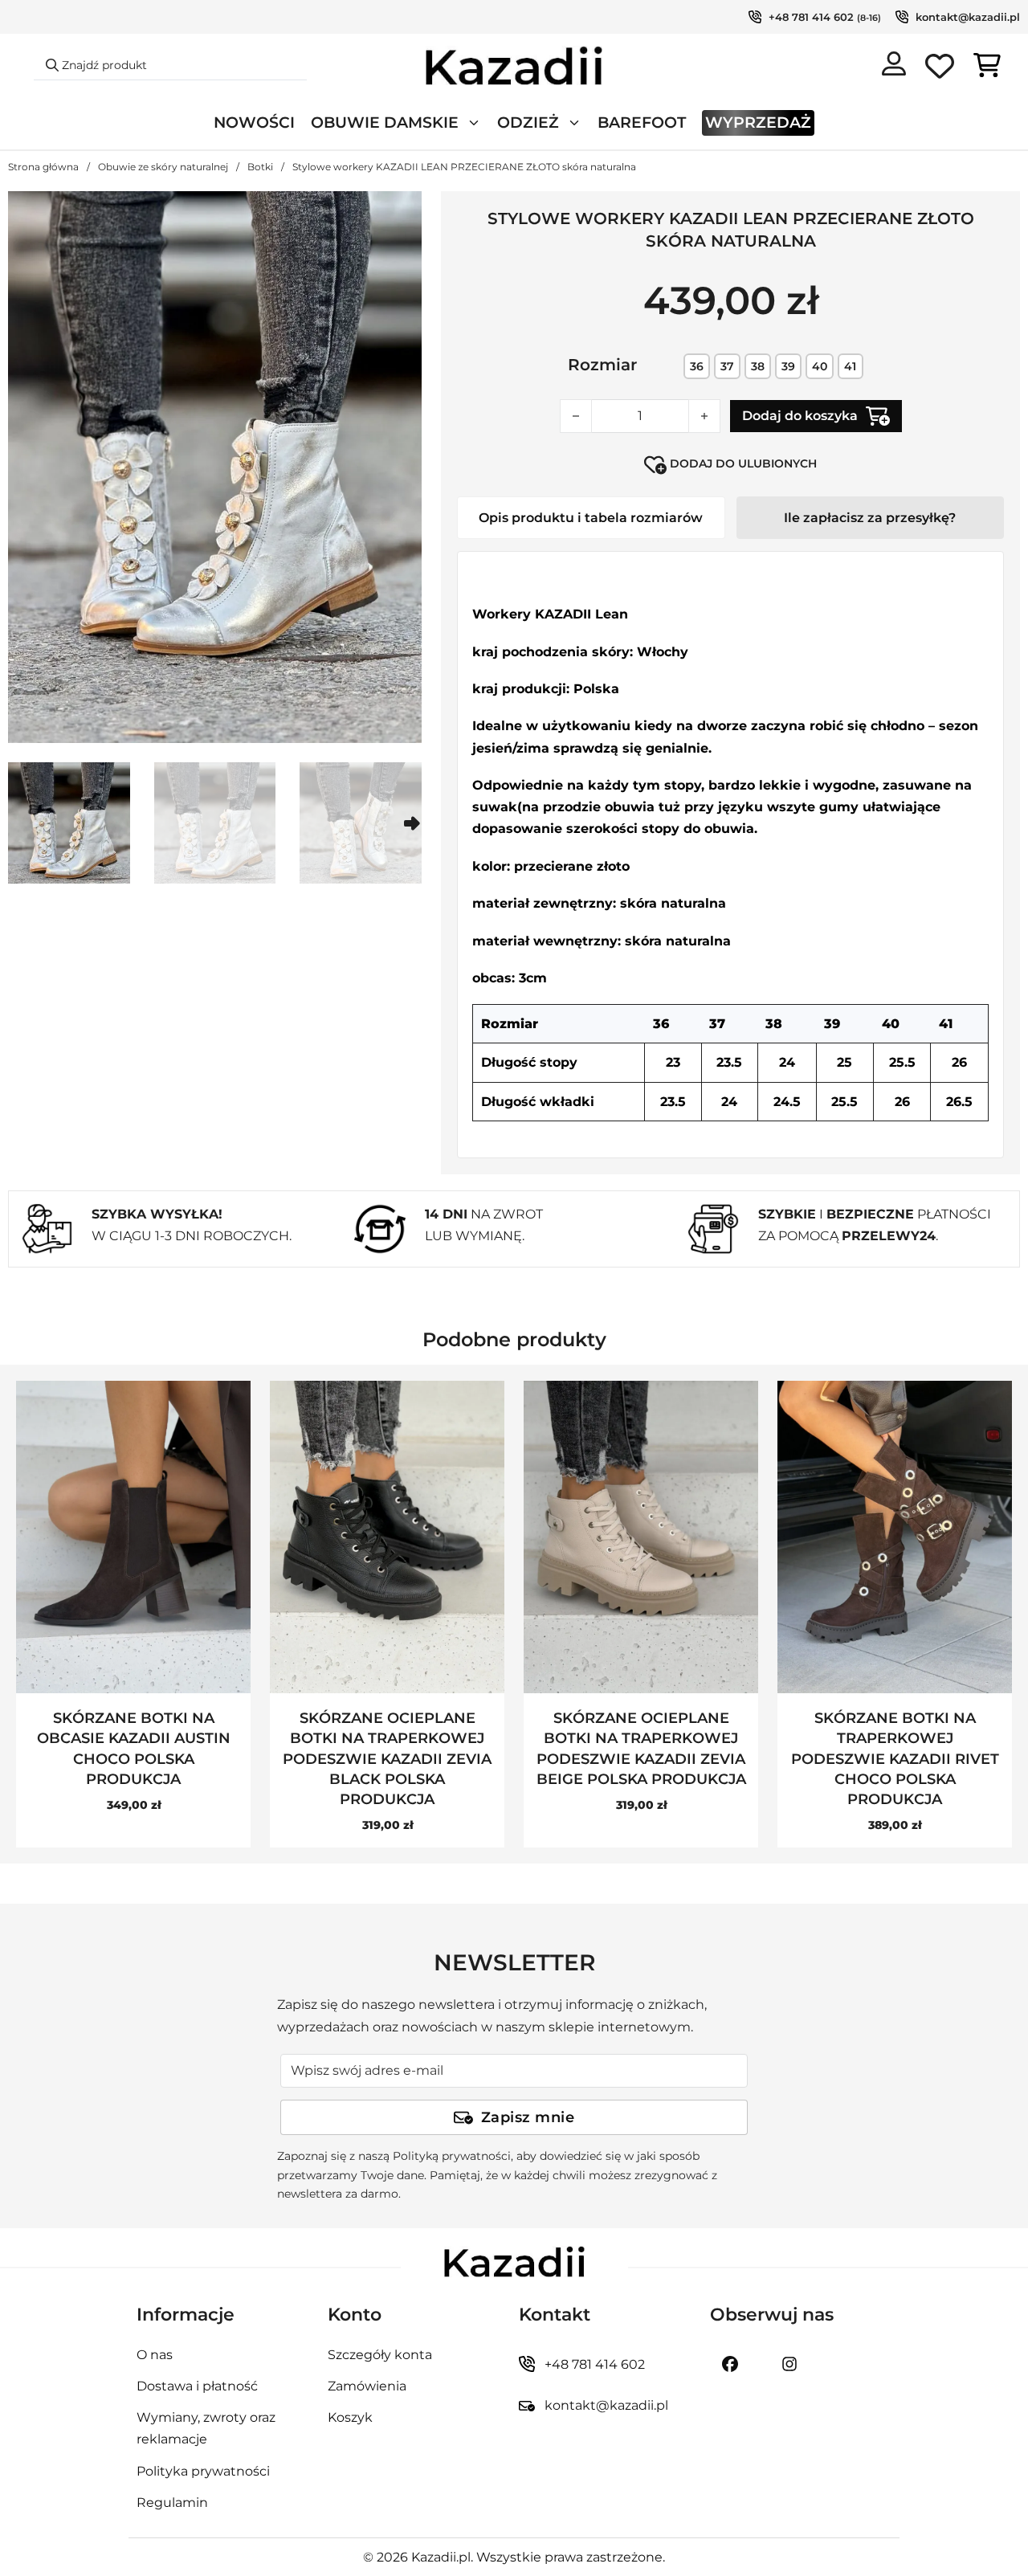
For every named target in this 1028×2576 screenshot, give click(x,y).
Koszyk (350, 2417)
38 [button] (758, 366)
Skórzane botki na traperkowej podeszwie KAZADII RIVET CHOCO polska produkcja (895, 1759)
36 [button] (697, 366)
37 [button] (727, 366)
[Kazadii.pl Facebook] (730, 2364)
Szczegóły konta (380, 2355)
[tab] (591, 518)
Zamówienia (367, 2386)
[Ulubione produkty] (940, 69)
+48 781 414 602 (811, 17)
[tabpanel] (730, 855)
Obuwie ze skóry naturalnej (163, 167)
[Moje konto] (894, 67)
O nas (155, 2355)
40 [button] (820, 366)
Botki (260, 167)
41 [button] (850, 366)
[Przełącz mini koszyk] (987, 65)
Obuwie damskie (385, 122)
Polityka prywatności (203, 2471)
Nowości (254, 122)
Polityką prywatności (452, 2156)
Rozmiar (602, 365)
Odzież (528, 122)
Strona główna (43, 167)
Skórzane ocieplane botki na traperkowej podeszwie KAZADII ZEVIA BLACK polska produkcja (387, 1759)
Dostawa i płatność (197, 2386)
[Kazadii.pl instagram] (789, 2364)
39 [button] (788, 366)
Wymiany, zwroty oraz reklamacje (206, 2428)
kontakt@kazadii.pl (968, 17)
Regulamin (172, 2503)
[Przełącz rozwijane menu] (474, 123)
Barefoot (642, 122)
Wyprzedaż (758, 122)
